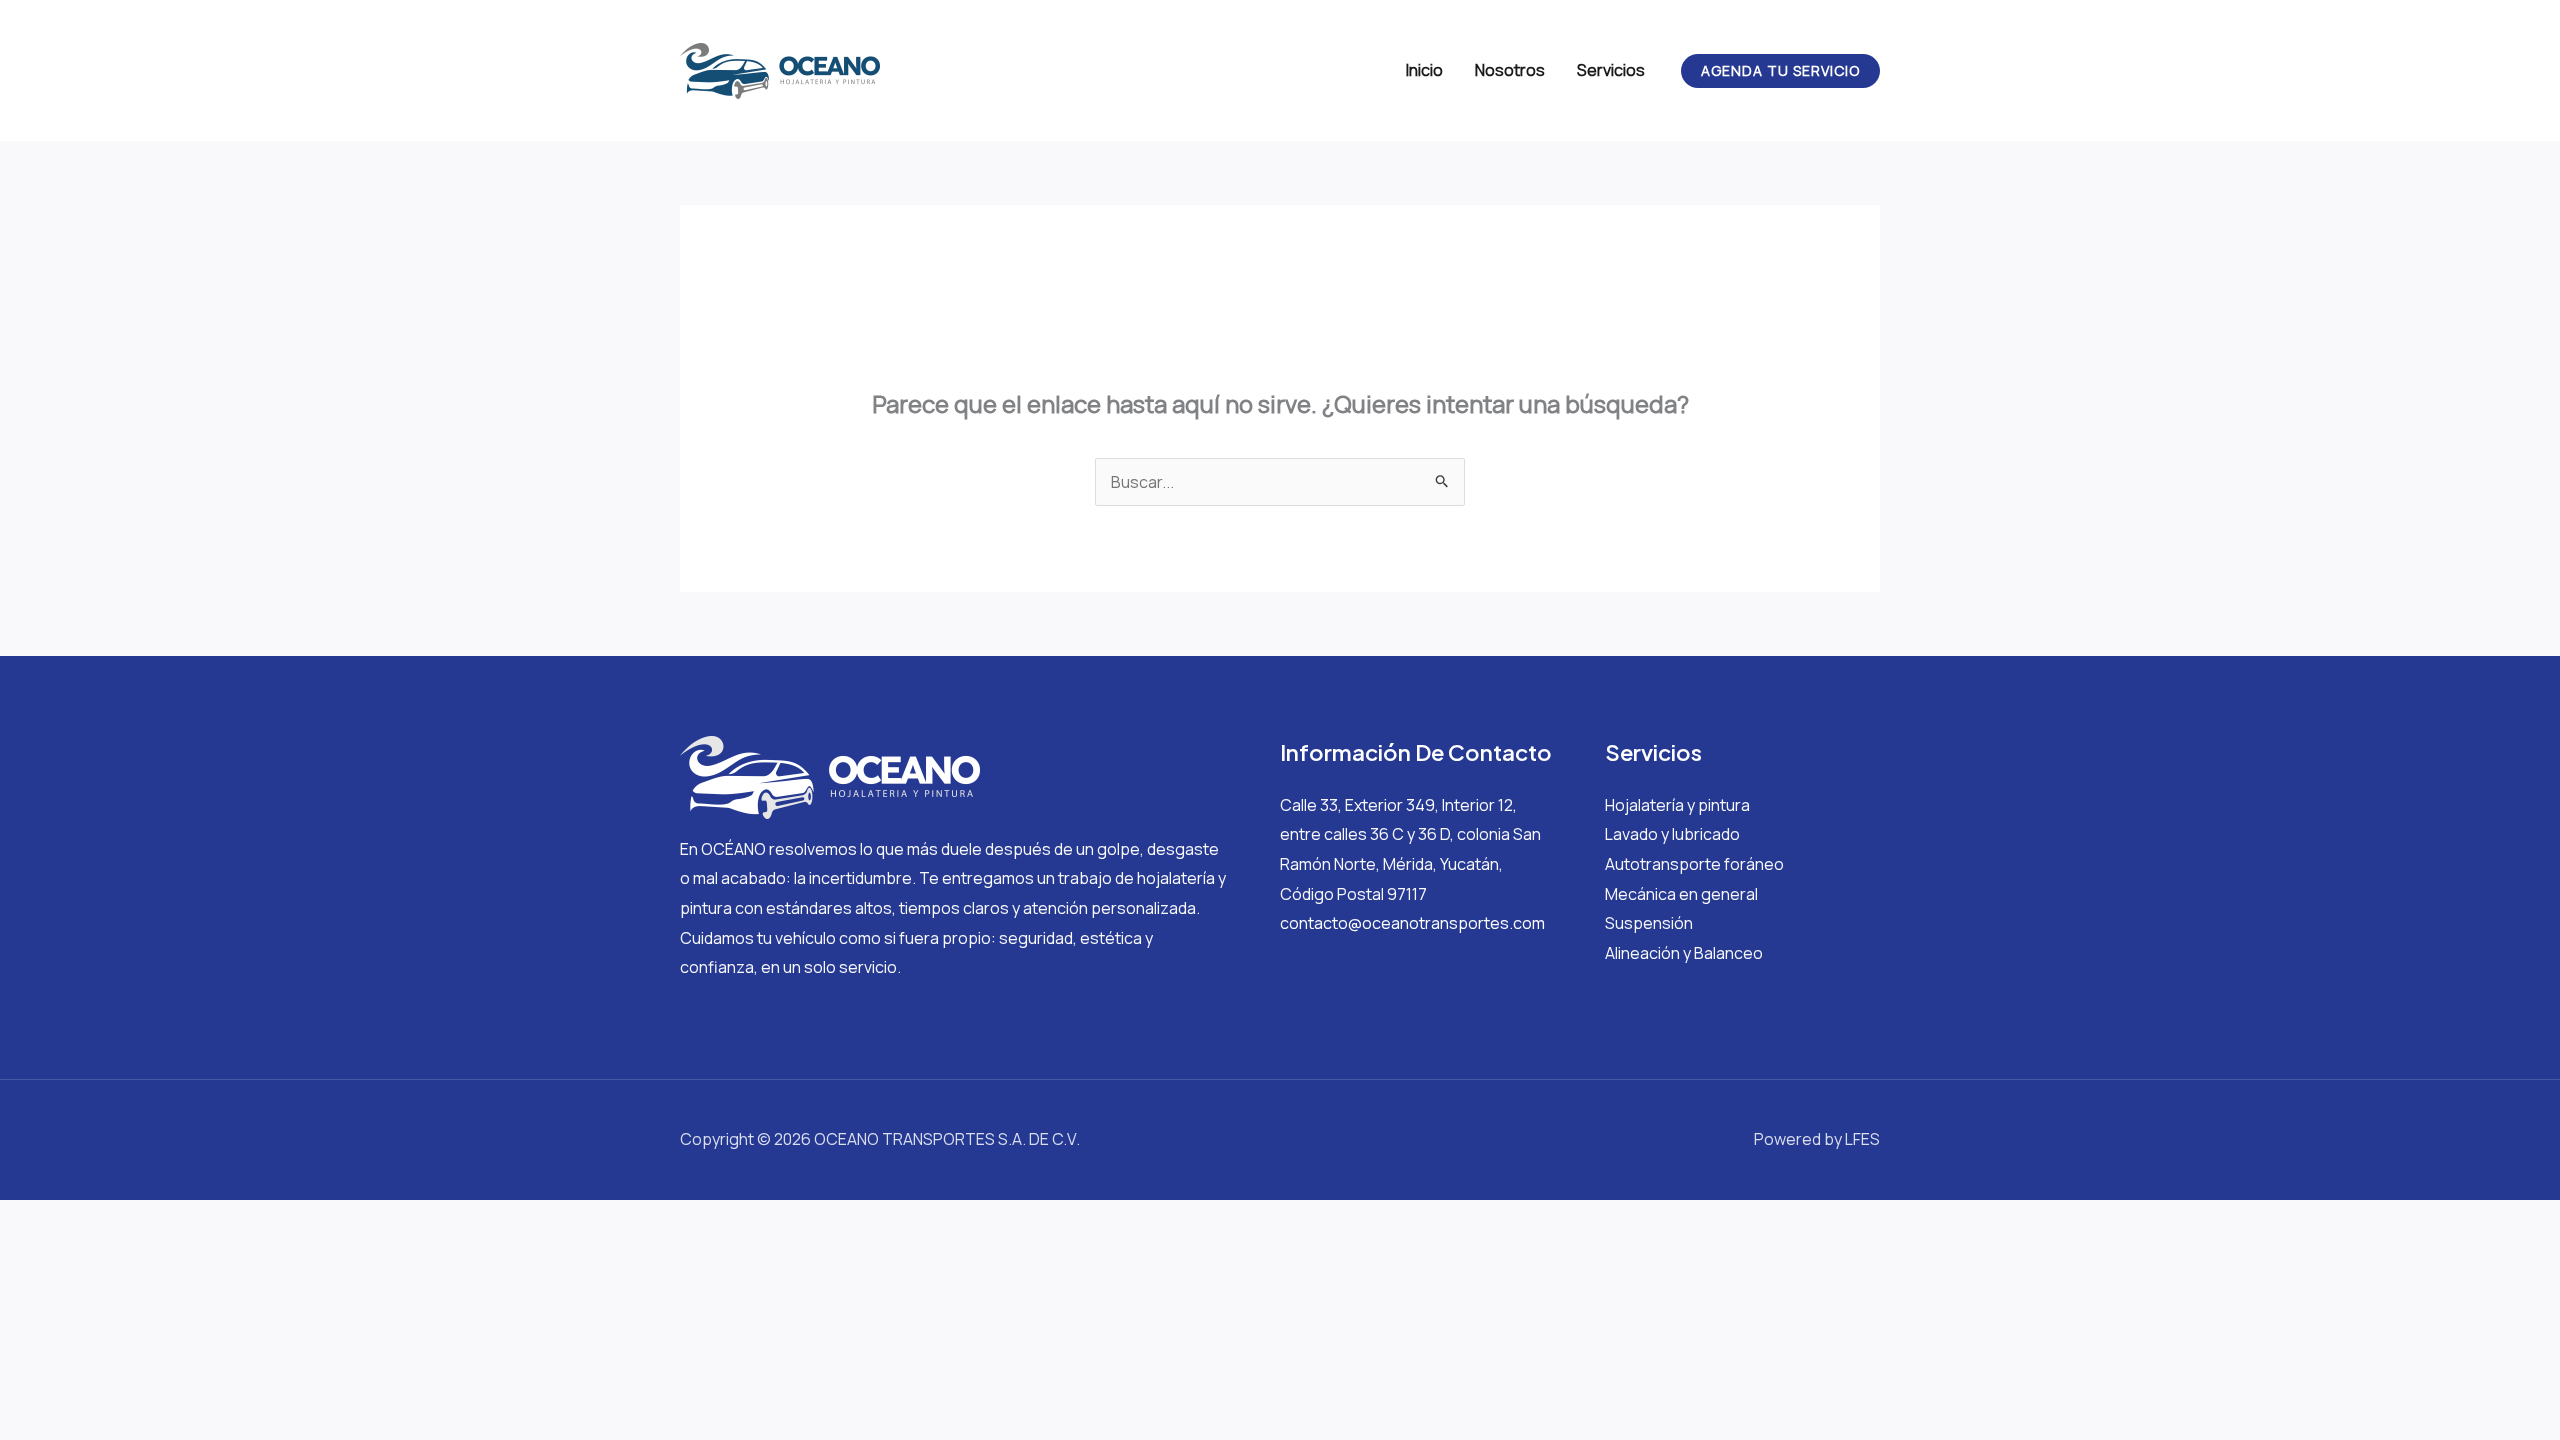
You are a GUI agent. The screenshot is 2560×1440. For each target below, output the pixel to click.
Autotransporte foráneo (1694, 864)
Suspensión (1649, 923)
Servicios (1611, 70)
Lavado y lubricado (1672, 834)
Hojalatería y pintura (1677, 805)
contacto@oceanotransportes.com (1412, 923)
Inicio (1424, 70)
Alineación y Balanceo (1684, 953)
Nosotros (1510, 70)
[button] (1780, 71)
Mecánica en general (1681, 894)
